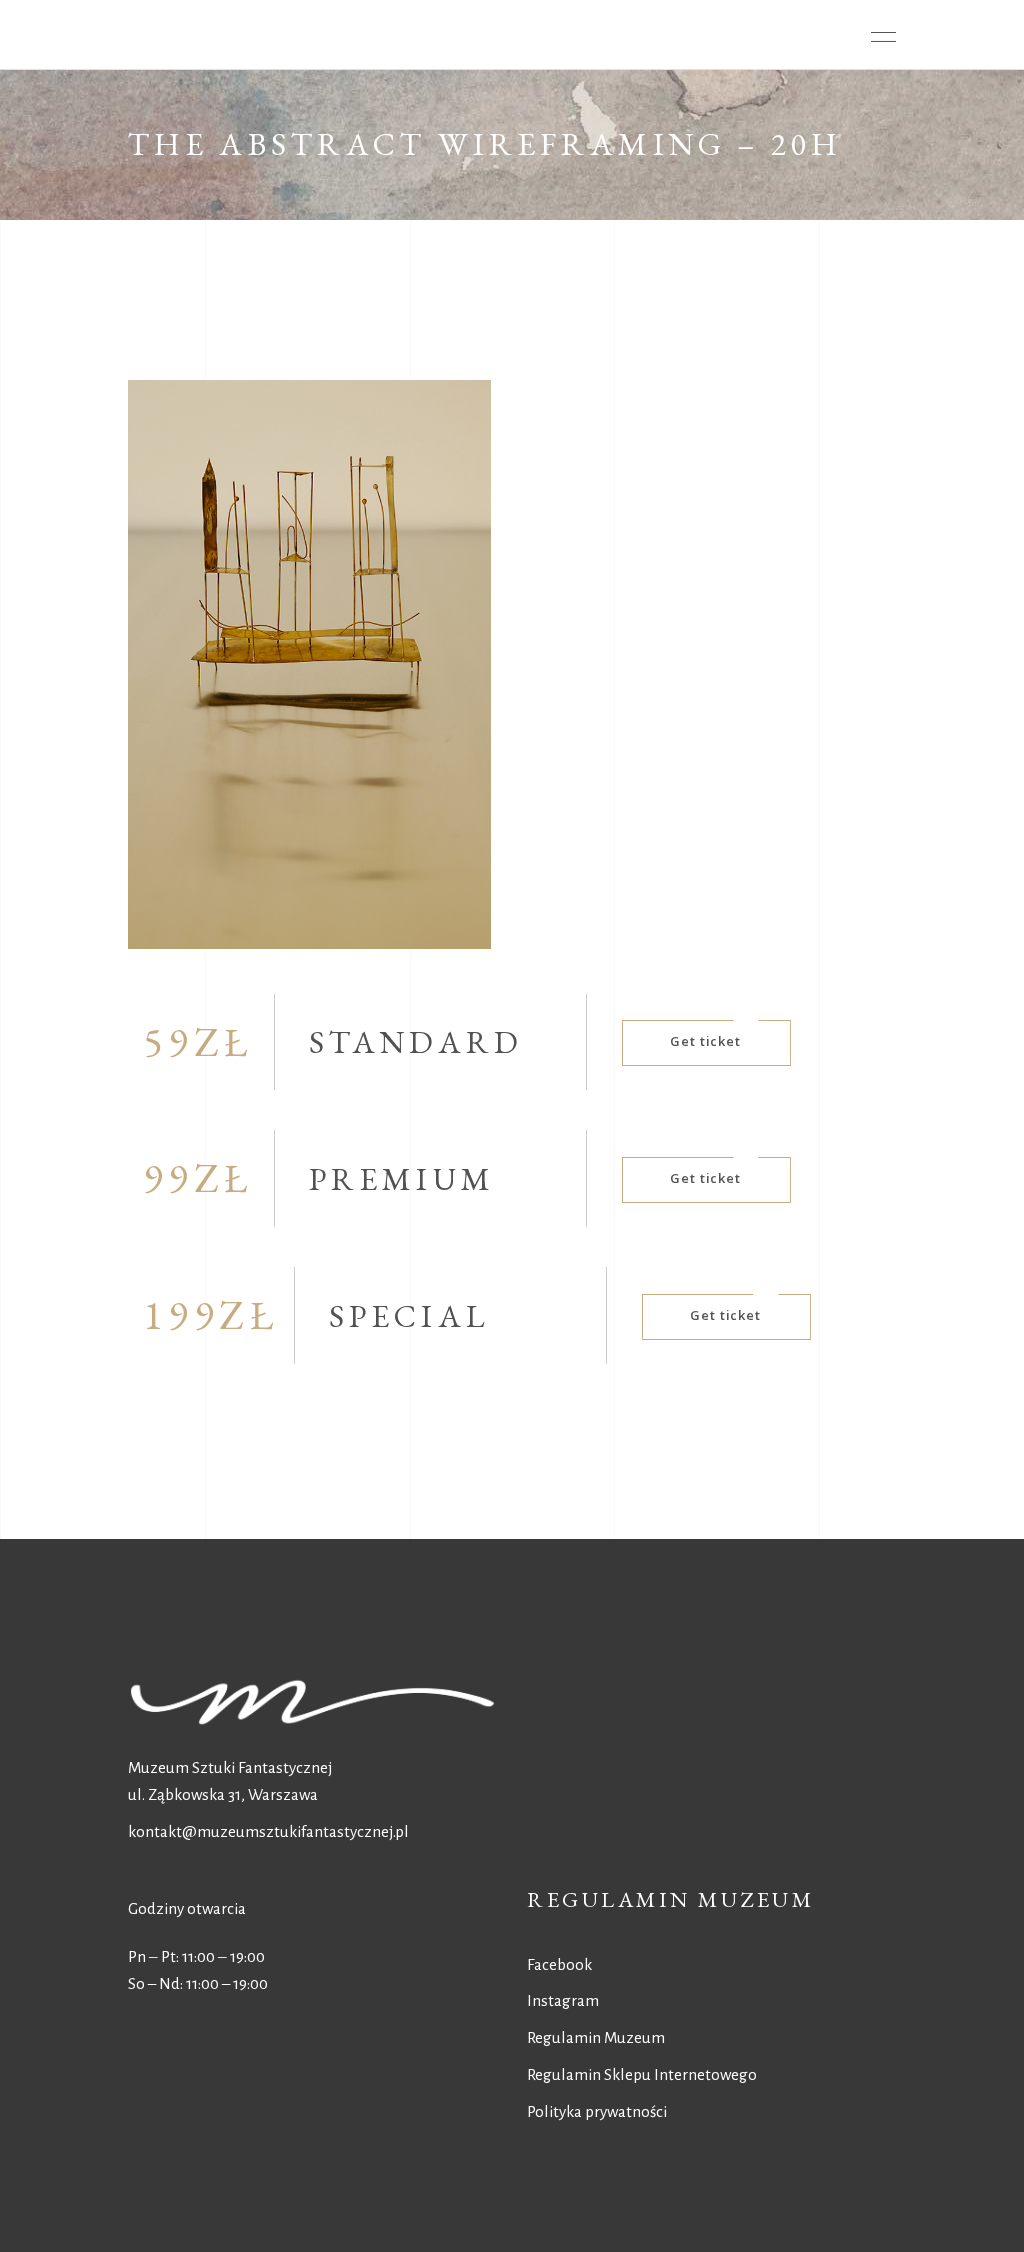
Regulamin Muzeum (596, 2037)
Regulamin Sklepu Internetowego (642, 2074)
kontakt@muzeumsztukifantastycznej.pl (268, 1831)
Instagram (563, 2000)
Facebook (559, 1964)
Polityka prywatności (597, 2111)
